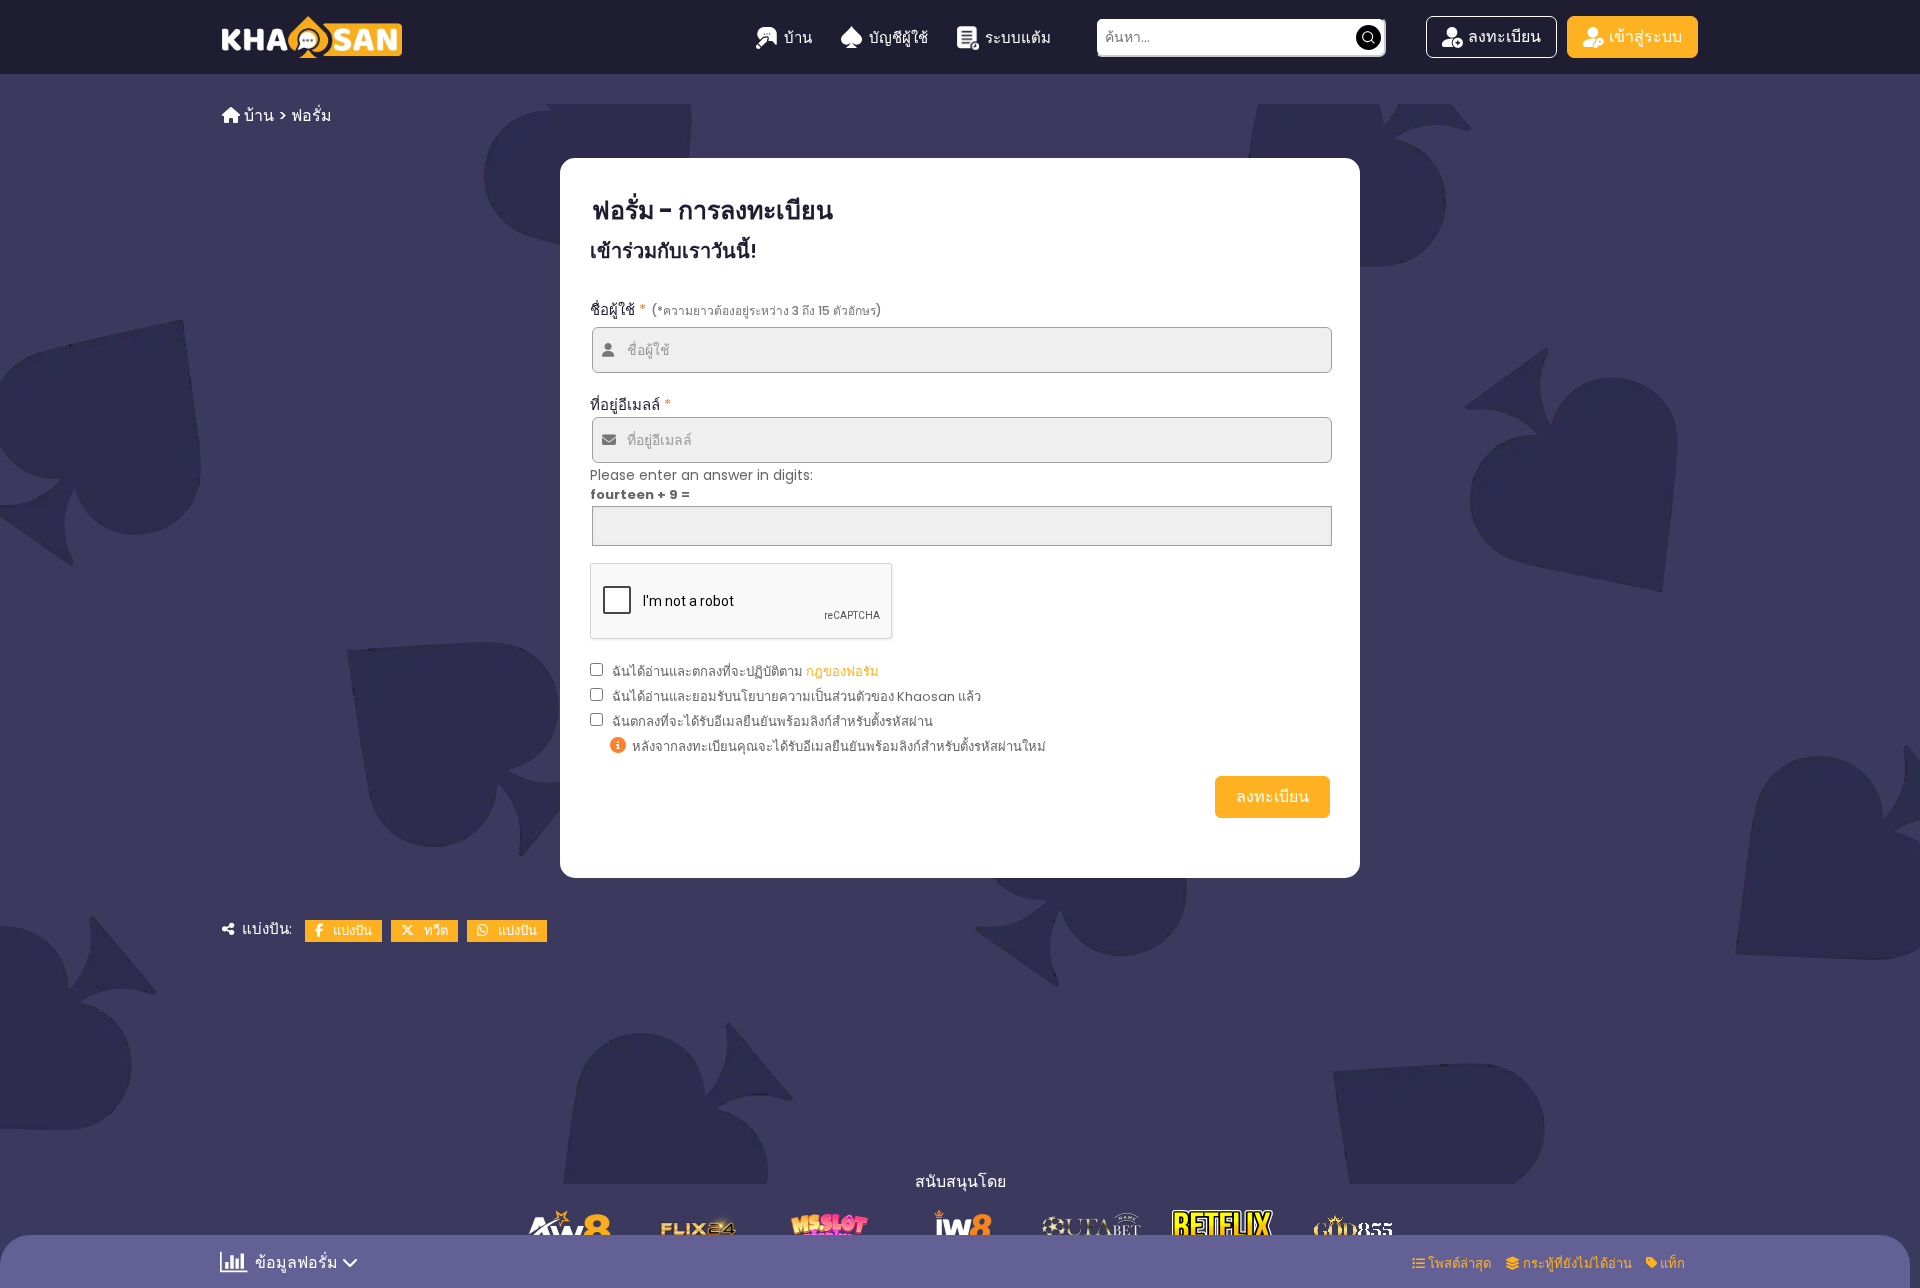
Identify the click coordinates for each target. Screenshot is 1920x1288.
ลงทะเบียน (1504, 36)
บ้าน (798, 37)
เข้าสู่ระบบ (1645, 36)
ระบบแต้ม (1018, 37)
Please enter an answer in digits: (701, 475)
